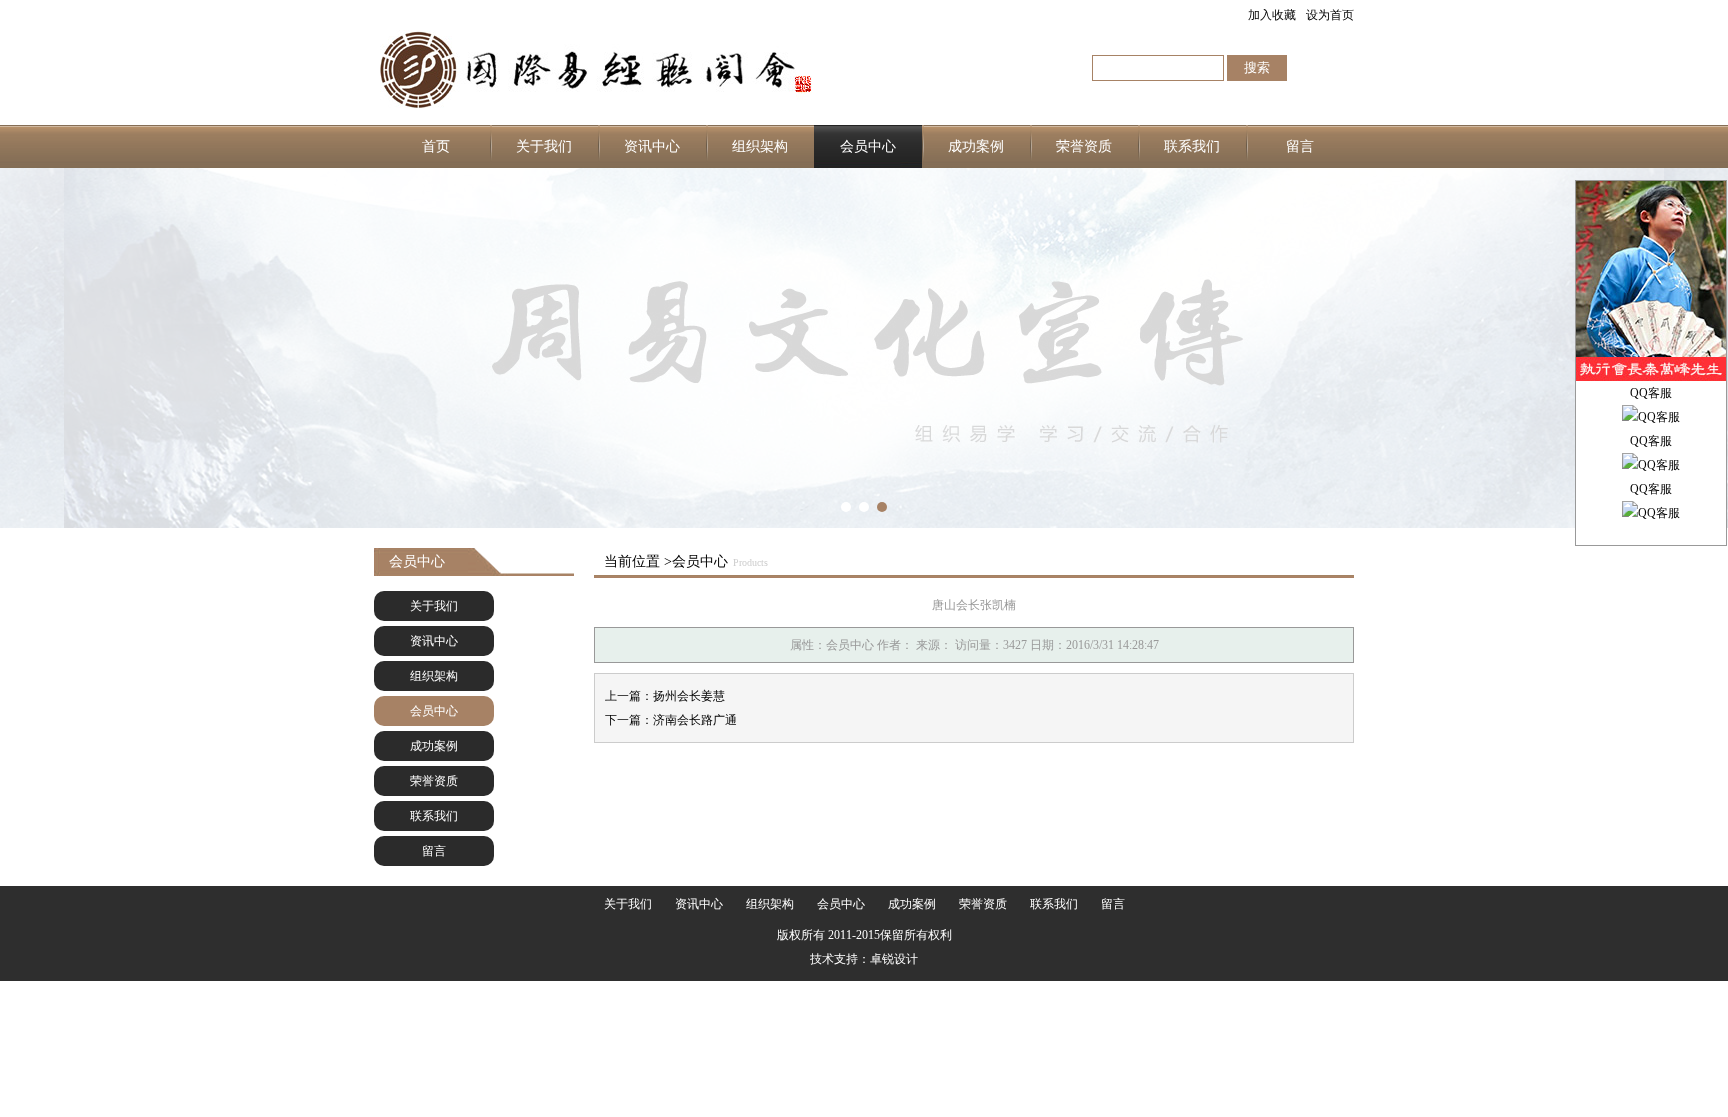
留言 (1300, 146)
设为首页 (1330, 15)
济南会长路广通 (695, 720)
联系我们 (1192, 146)
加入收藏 (1272, 15)
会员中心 (868, 146)
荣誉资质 (1084, 146)
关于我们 (544, 146)
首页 (436, 146)
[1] (864, 348)
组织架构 (760, 146)
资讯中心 (652, 146)
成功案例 (976, 146)
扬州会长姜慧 (689, 696)
